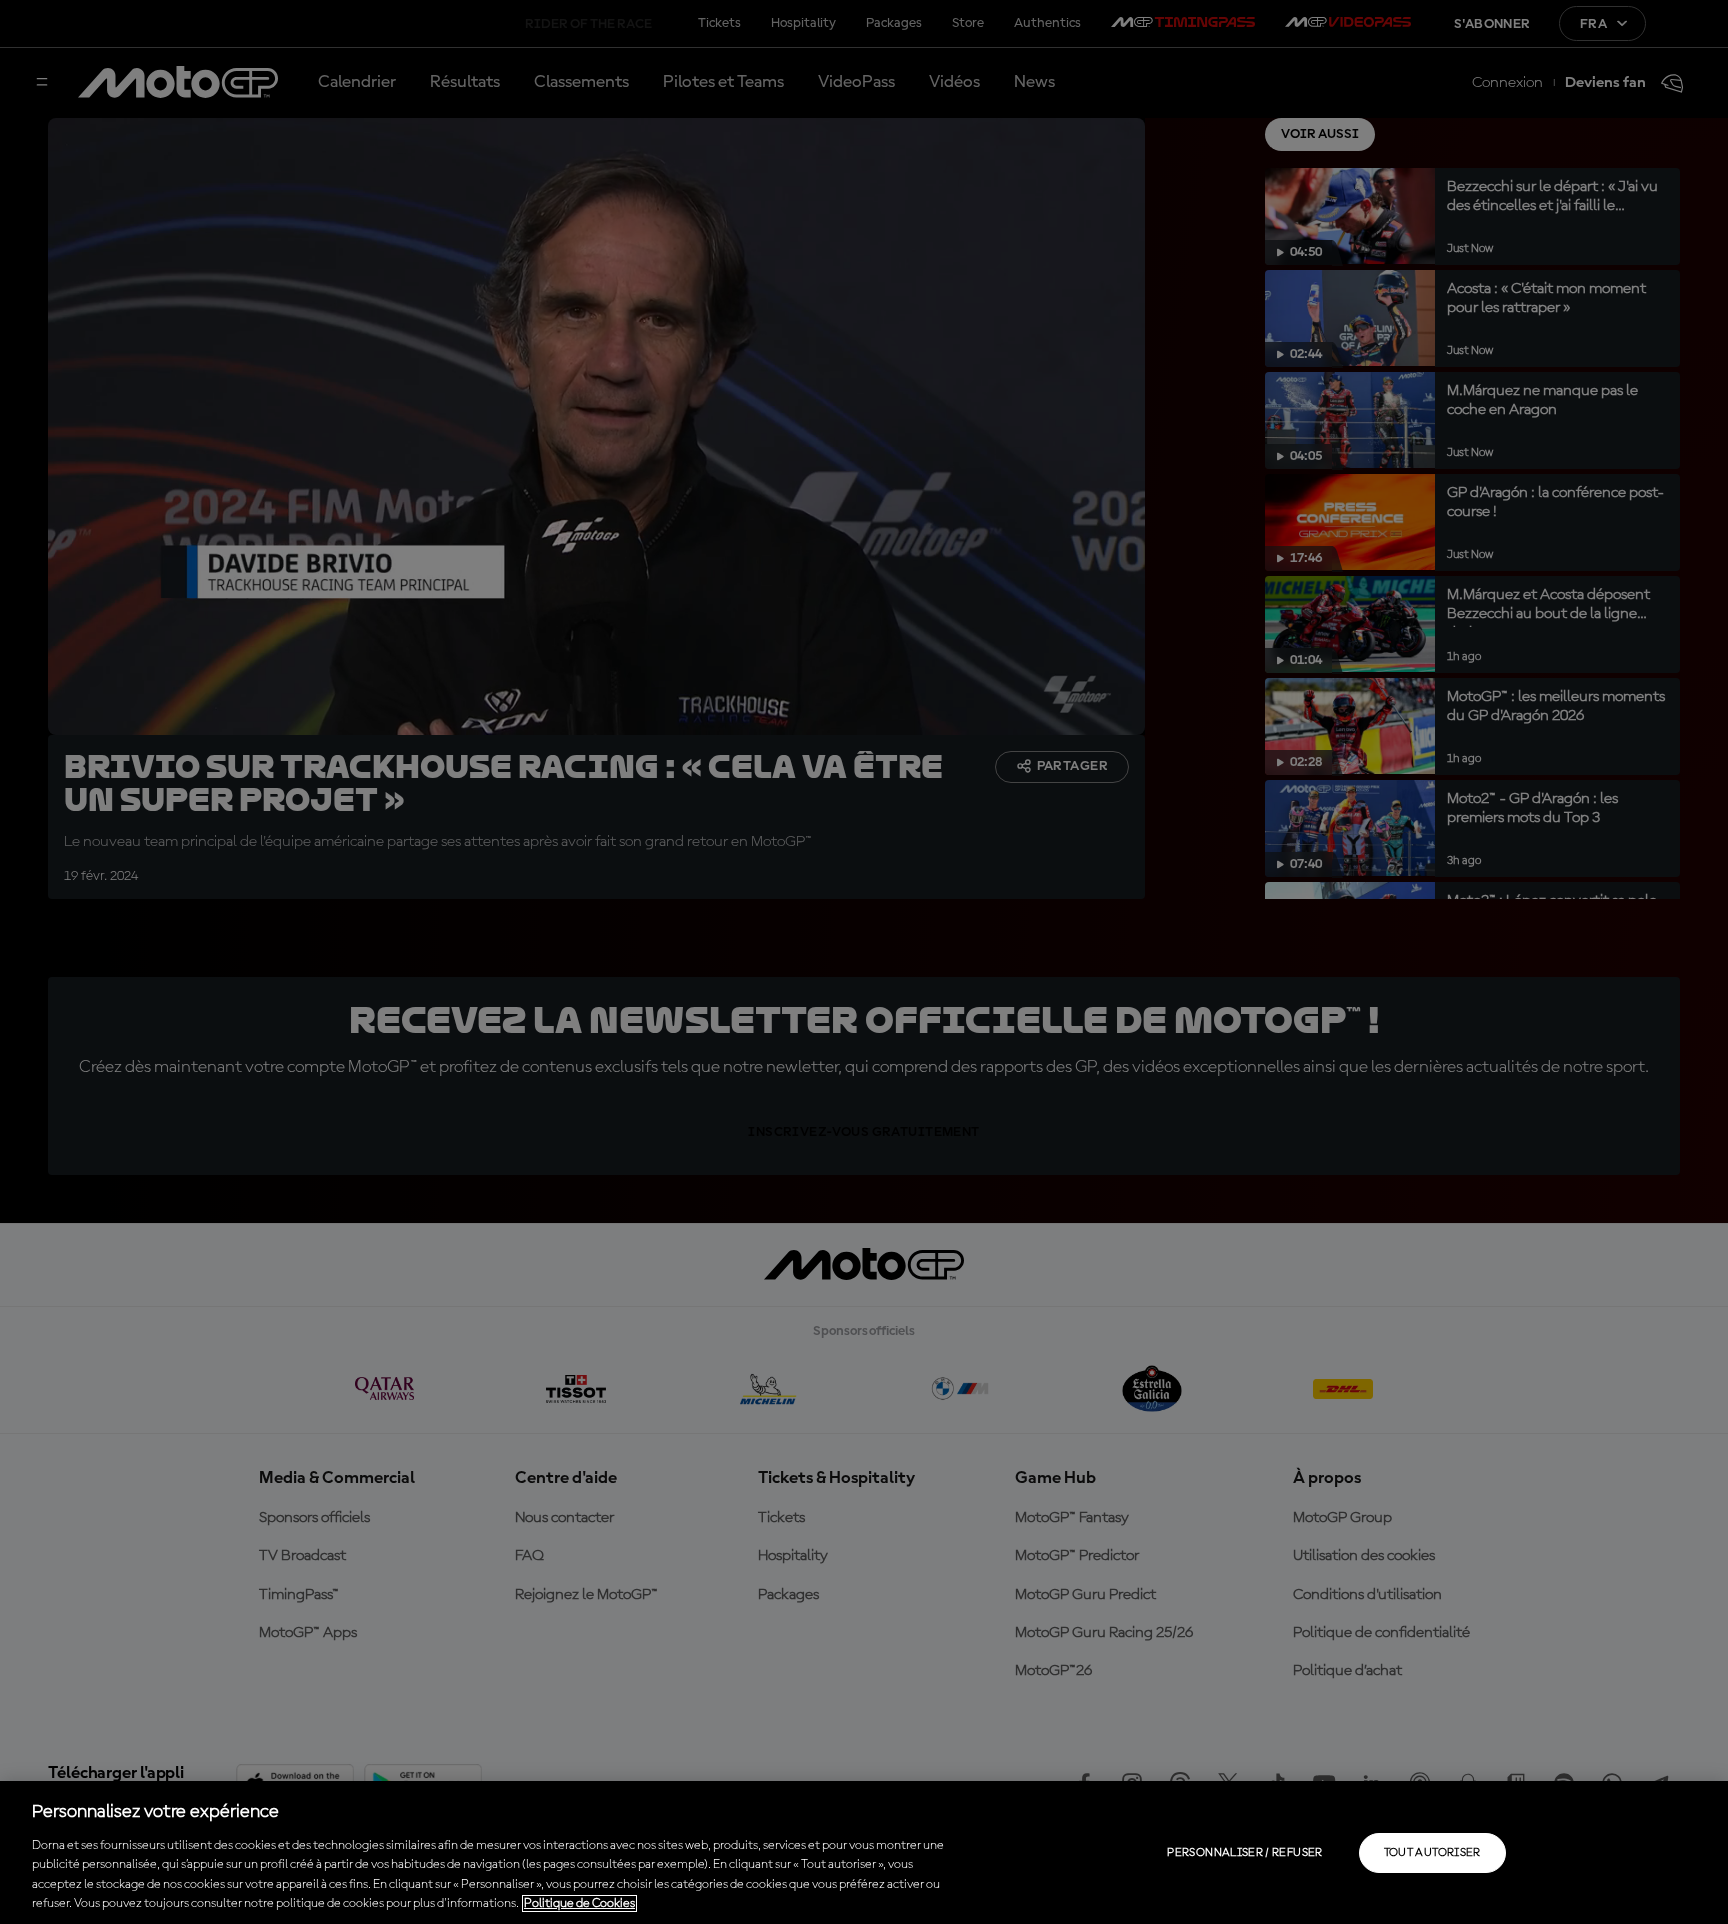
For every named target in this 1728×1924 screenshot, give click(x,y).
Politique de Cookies (579, 1903)
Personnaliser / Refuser (1244, 1853)
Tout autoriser (1432, 1853)
